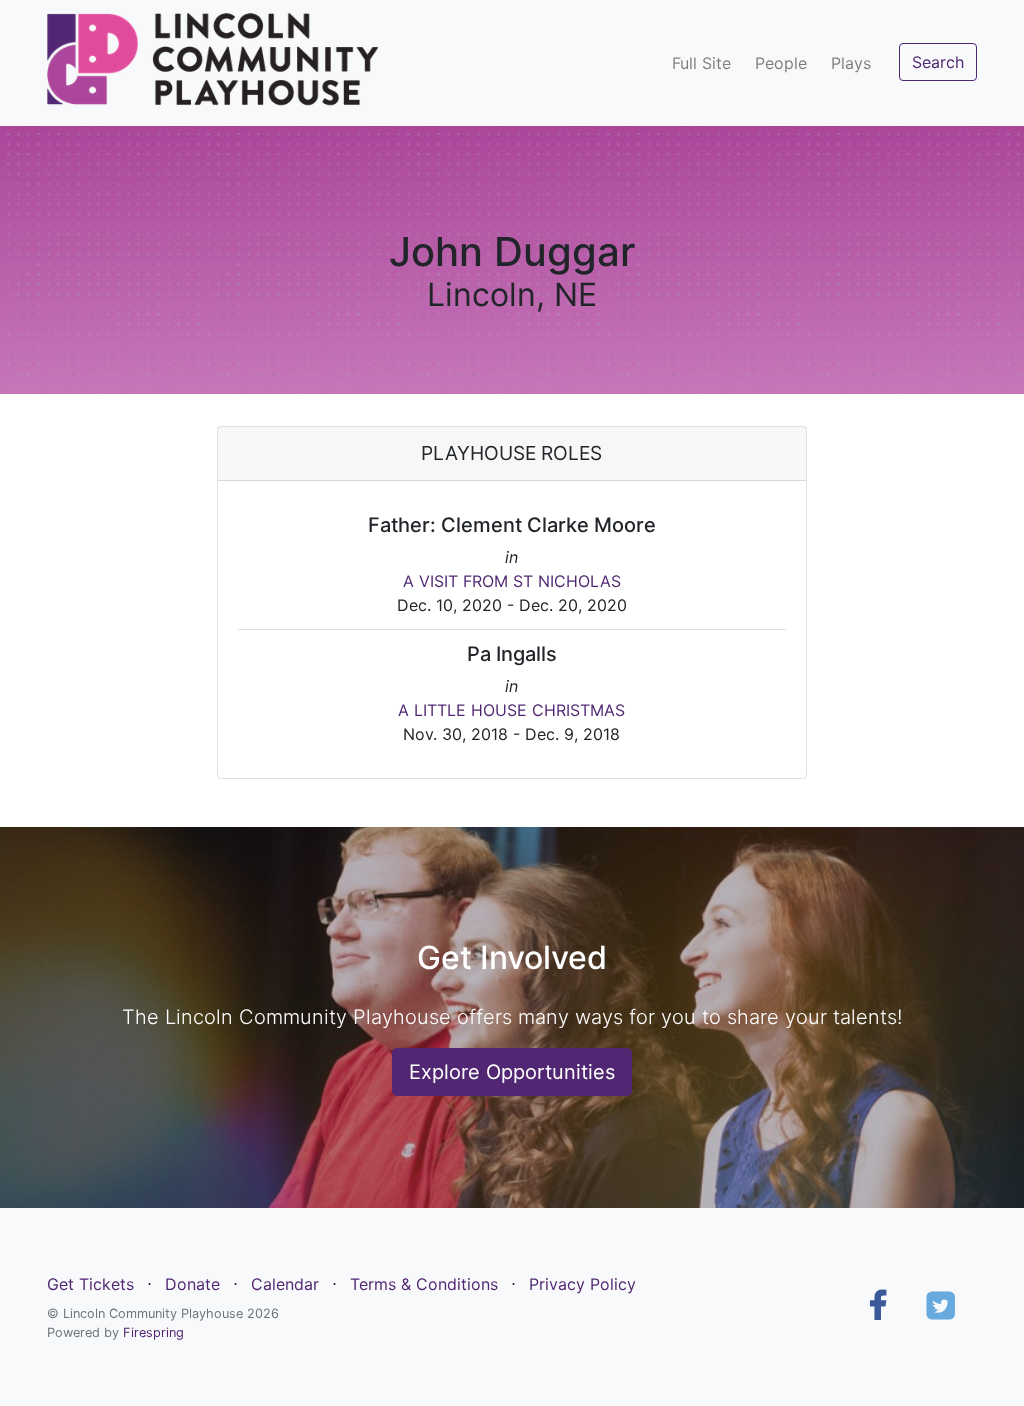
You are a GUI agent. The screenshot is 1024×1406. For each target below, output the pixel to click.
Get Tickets (90, 1284)
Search (938, 62)
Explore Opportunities (512, 1072)
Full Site (701, 63)
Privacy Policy (582, 1284)
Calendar (285, 1284)
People (781, 63)
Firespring (153, 1332)
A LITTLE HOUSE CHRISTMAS (511, 710)
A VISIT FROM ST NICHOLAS (512, 581)
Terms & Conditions (424, 1284)
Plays (851, 63)
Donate (192, 1284)
